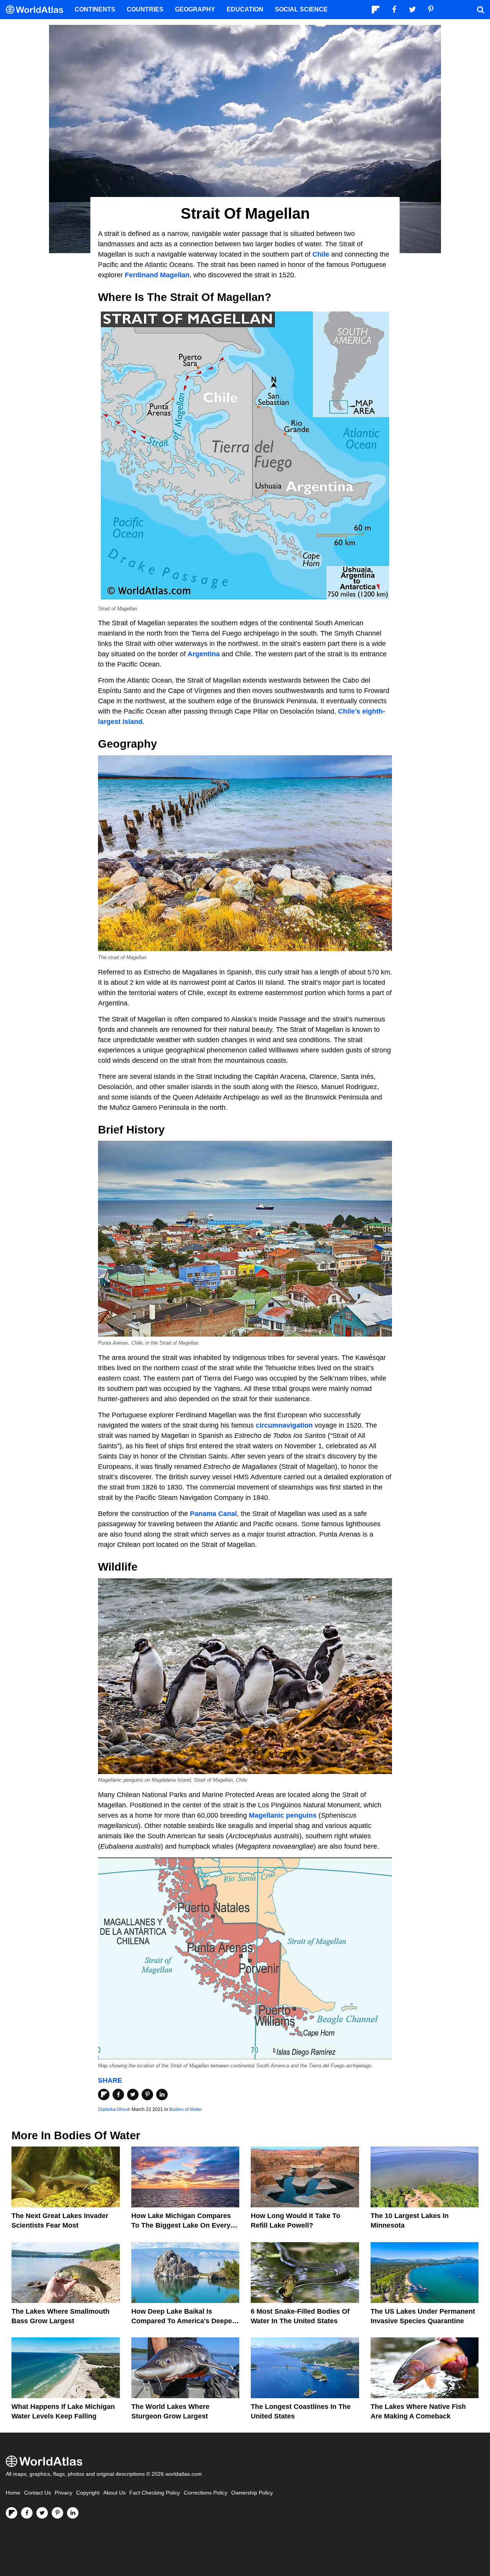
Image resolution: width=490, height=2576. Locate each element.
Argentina (204, 654)
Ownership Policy (252, 2493)
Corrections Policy (206, 2493)
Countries (145, 9)
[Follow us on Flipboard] (11, 2513)
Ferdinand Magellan (157, 275)
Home (13, 2493)
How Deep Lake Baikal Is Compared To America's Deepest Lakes (185, 2321)
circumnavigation (284, 1425)
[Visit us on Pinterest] (57, 2513)
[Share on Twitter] (133, 2095)
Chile (321, 254)
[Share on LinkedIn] (162, 2095)
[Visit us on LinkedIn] (73, 2513)
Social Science (301, 9)
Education (245, 9)
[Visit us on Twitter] (42, 2513)
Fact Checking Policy (155, 2493)
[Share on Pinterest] (147, 2095)
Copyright (88, 2493)
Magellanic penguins (283, 1815)
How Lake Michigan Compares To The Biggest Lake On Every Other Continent (181, 2225)
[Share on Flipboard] (104, 2095)
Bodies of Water (186, 2109)
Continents (95, 9)
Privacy (64, 2493)
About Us (114, 2493)
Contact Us (38, 2493)
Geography (195, 9)
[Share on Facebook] (118, 2095)
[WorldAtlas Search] (480, 10)
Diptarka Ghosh (114, 2109)
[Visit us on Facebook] (27, 2513)
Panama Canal (213, 1514)
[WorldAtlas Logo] (37, 10)
